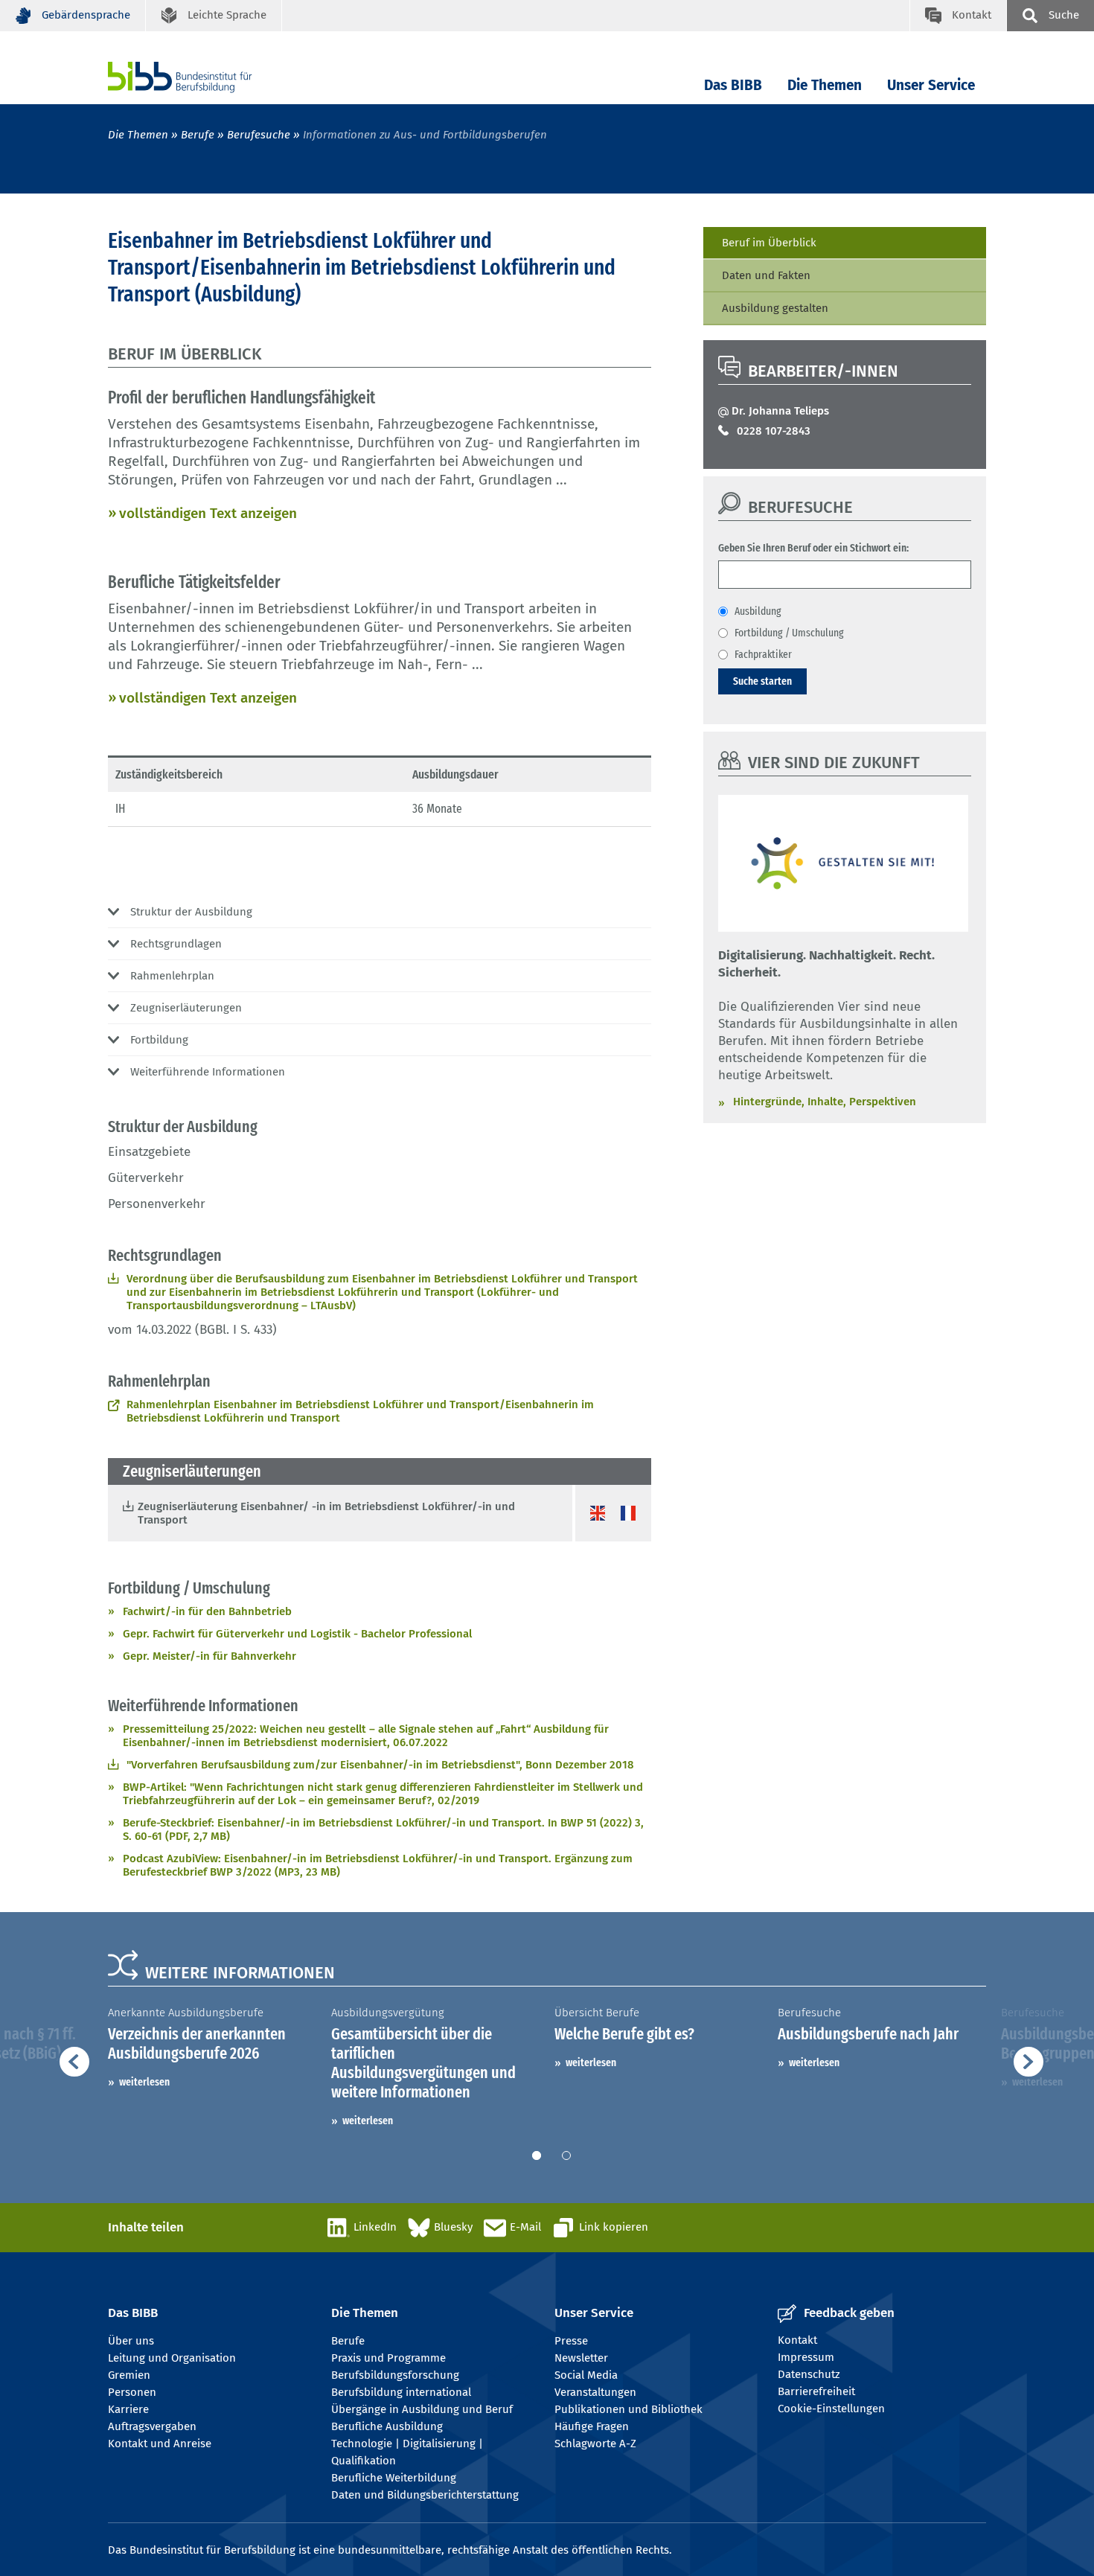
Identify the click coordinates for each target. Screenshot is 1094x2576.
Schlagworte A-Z (595, 2444)
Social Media (586, 2375)
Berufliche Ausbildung (387, 2426)
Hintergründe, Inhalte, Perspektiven (825, 1102)
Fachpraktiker (763, 654)
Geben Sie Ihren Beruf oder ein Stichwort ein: (813, 548)
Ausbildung (758, 611)
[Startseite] (202, 77)
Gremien (129, 2375)
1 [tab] (537, 2155)
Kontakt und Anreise (160, 2444)
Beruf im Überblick (769, 243)
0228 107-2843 (774, 431)
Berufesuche (259, 135)
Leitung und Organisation (172, 2358)
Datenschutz (809, 2374)
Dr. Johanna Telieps (780, 411)
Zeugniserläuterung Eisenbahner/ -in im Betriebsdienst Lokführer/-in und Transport (326, 1513)
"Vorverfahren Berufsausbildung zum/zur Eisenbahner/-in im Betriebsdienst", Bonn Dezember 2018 (380, 1765)
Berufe (198, 135)
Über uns (131, 2341)
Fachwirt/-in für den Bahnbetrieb (207, 1611)
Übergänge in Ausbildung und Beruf (422, 2409)
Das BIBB (733, 85)
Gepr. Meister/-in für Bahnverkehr (209, 1656)
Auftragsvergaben (152, 2426)
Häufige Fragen (592, 2426)
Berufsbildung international (401, 2392)
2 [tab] (566, 2155)
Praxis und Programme (388, 2358)
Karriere (128, 2409)
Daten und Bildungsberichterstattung (425, 2495)
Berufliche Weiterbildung (394, 2478)
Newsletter (581, 2358)
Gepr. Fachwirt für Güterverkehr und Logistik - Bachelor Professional (297, 1634)
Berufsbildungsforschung (395, 2375)
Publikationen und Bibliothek (628, 2409)
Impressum (806, 2357)
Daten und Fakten (766, 275)
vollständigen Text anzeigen (208, 513)
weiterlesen (144, 2082)
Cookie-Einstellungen (831, 2409)
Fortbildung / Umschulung (789, 633)
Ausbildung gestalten (775, 308)
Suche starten (762, 681)
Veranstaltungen (595, 2392)
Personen (132, 2392)
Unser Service (931, 85)
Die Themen (825, 85)
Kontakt (797, 2340)
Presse (571, 2341)
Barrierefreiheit (816, 2391)
